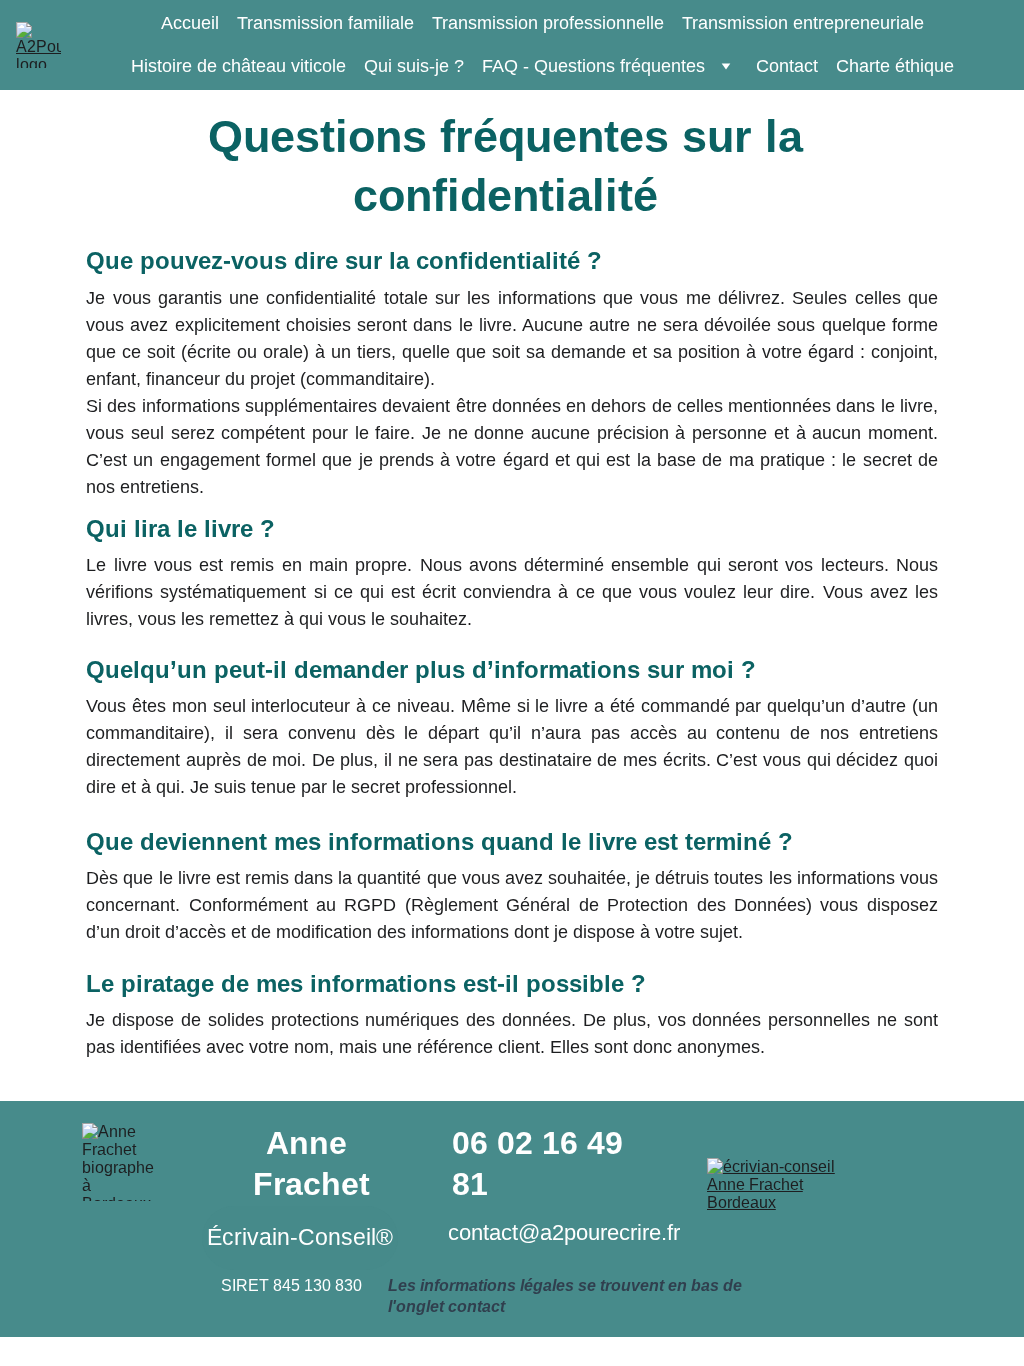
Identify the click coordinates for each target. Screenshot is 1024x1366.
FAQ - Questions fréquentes (593, 66)
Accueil (190, 23)
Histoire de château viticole (238, 66)
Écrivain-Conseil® (300, 1237)
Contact (787, 66)
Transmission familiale (325, 23)
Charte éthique (895, 66)
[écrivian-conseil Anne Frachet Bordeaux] (771, 1188)
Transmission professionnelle (548, 23)
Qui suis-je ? (414, 66)
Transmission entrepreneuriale (803, 23)
